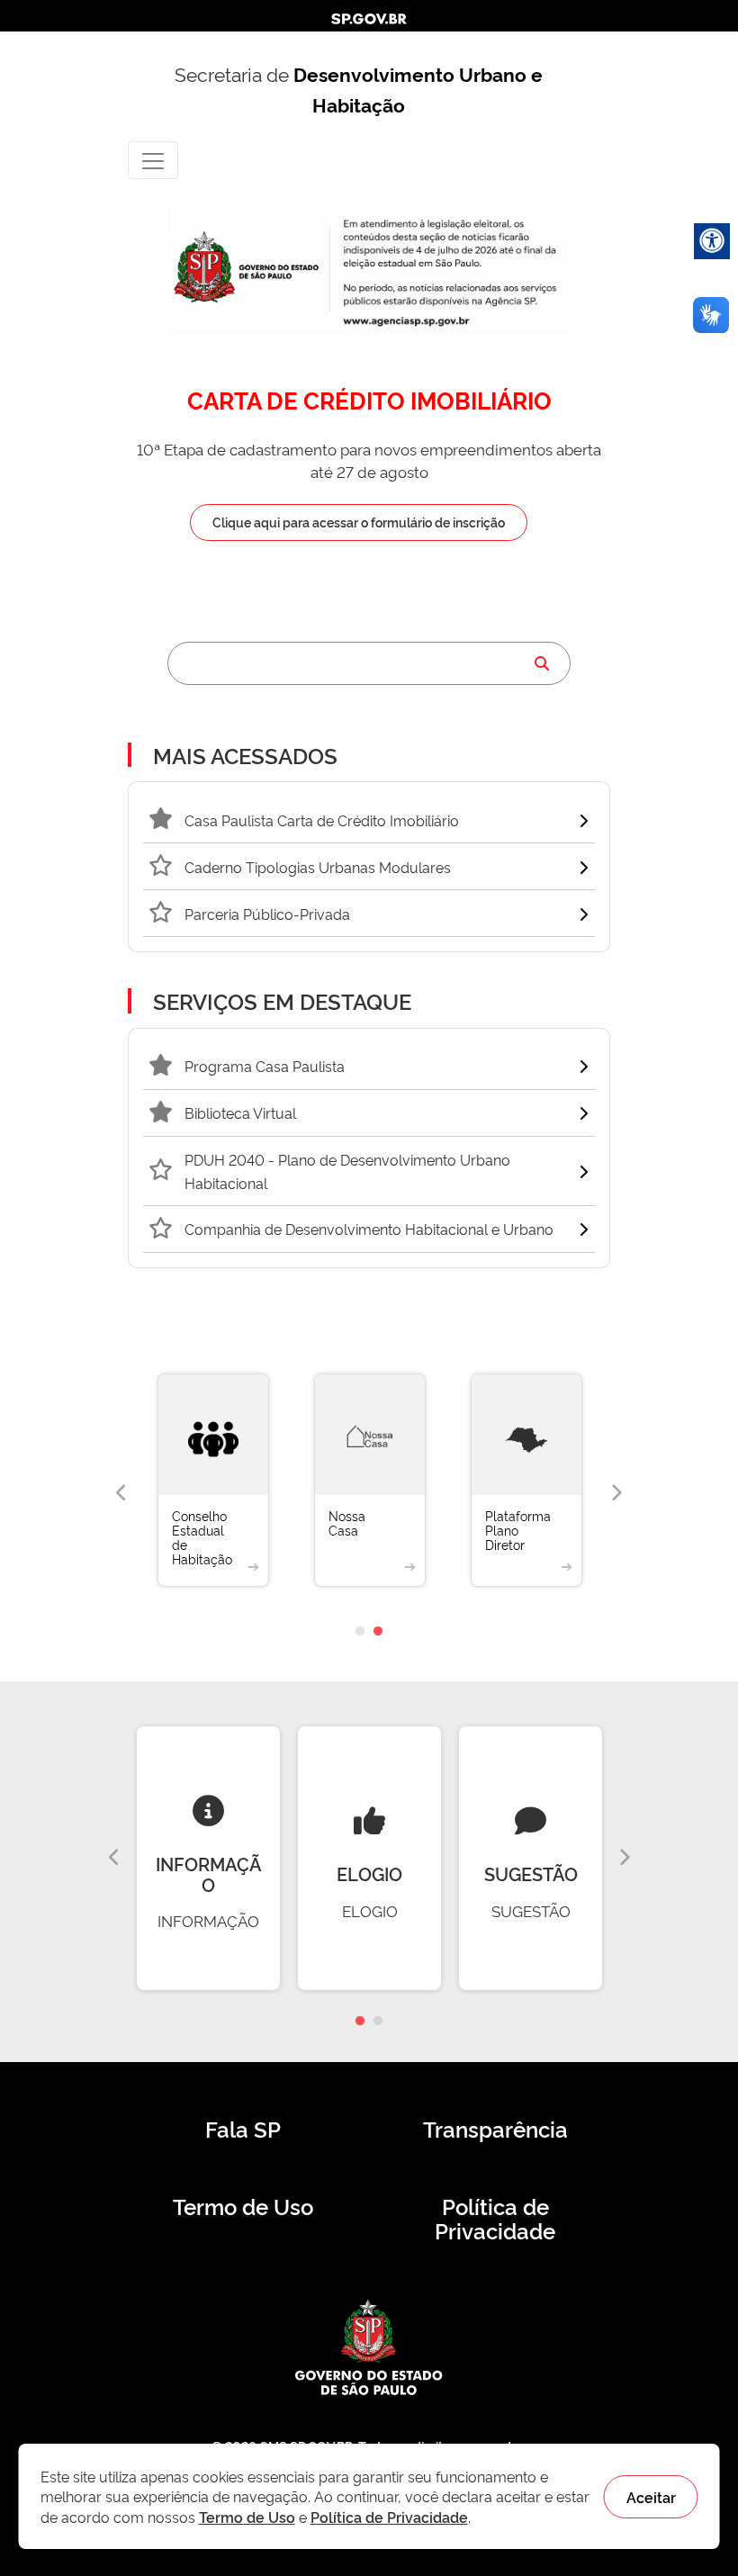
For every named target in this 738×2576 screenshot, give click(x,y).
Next (616, 1493)
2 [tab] (378, 1632)
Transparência (495, 2129)
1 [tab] (360, 1632)
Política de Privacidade (495, 2219)
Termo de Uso (243, 2206)
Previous (121, 1493)
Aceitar (651, 2497)
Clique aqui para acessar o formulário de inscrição (359, 522)
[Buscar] (542, 663)
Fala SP (243, 2129)
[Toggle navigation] (153, 160)
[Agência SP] (408, 322)
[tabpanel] (184, 1494)
